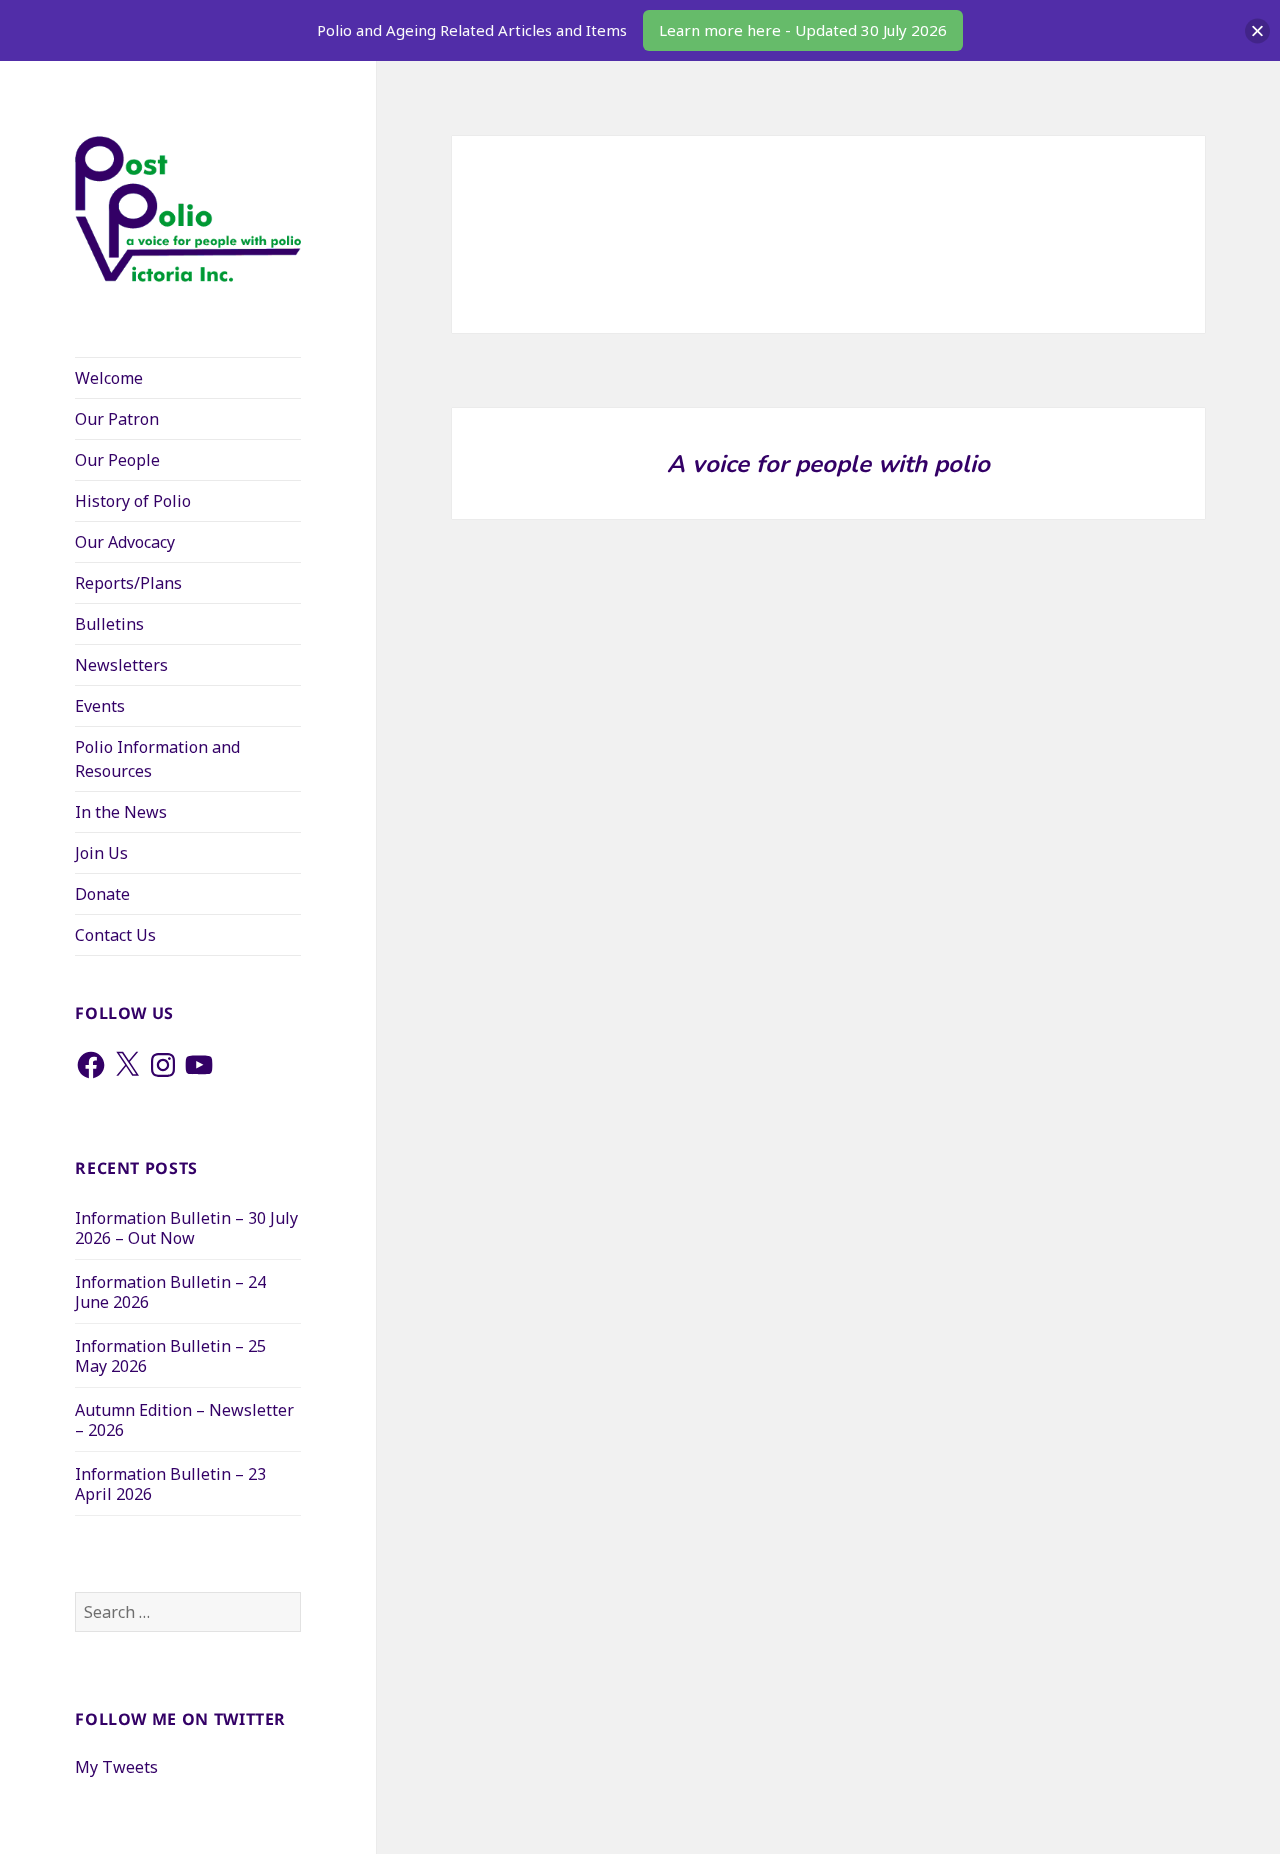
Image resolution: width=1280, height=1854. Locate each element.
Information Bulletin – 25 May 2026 (170, 1356)
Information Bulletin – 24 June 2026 (170, 1292)
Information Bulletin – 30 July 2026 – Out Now (186, 1228)
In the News (121, 812)
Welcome (109, 378)
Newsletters (121, 665)
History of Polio (133, 501)
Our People (117, 460)
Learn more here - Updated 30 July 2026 (803, 30)
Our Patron (117, 419)
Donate (102, 894)
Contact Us (115, 935)
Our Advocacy (125, 542)
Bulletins (109, 624)
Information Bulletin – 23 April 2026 (170, 1484)
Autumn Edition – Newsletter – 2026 (184, 1420)
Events (100, 706)
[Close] (1257, 30)
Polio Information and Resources (157, 759)
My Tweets (116, 1767)
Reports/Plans (128, 583)
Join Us (101, 853)
